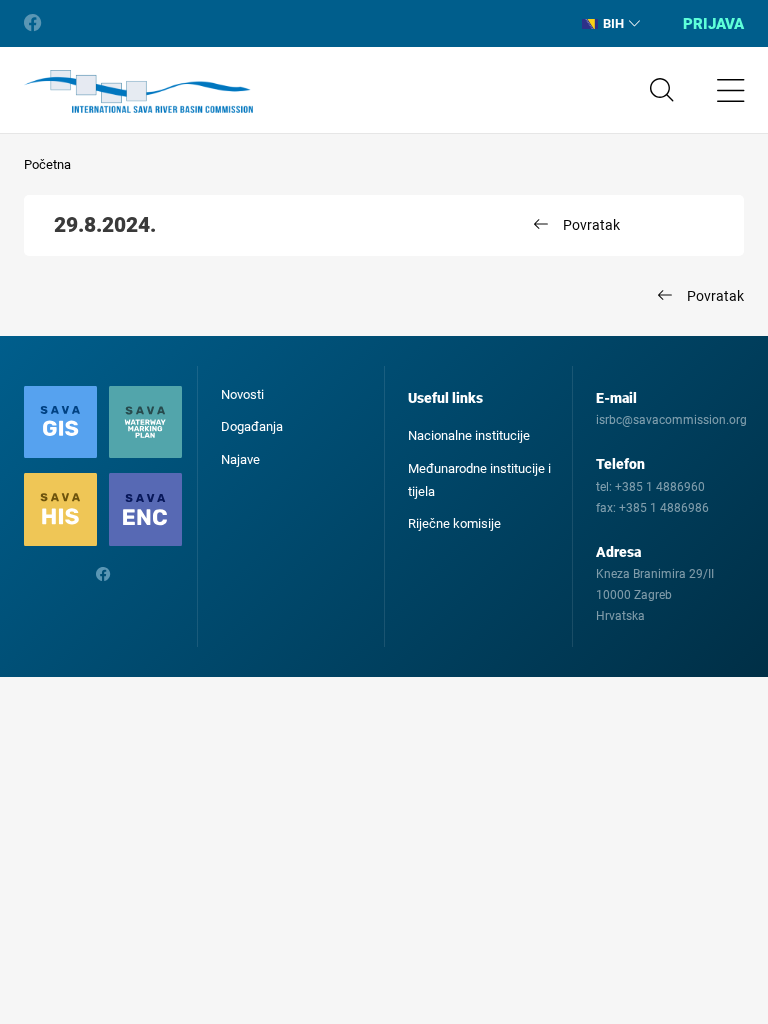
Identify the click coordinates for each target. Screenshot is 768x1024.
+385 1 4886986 (664, 508)
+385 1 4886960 (660, 487)
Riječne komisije (454, 523)
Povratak (591, 225)
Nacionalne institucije (469, 435)
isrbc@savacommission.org (671, 420)
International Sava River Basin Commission (138, 92)
